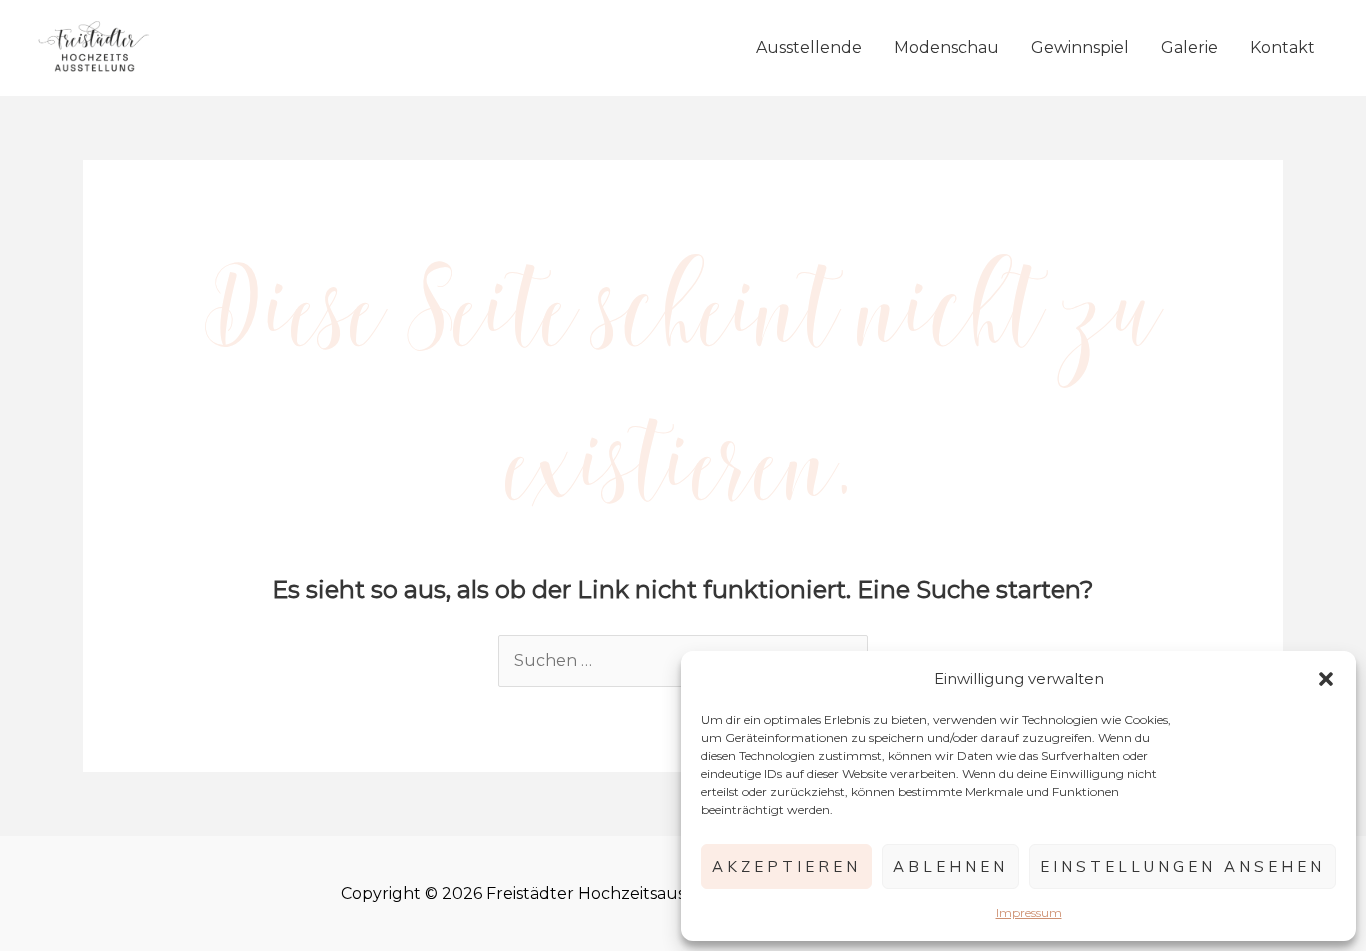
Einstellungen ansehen (1182, 866)
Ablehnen (950, 866)
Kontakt (1282, 47)
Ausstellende (809, 47)
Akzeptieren (786, 866)
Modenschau (946, 47)
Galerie (1189, 47)
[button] (1326, 679)
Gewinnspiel (1080, 47)
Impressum (1029, 912)
